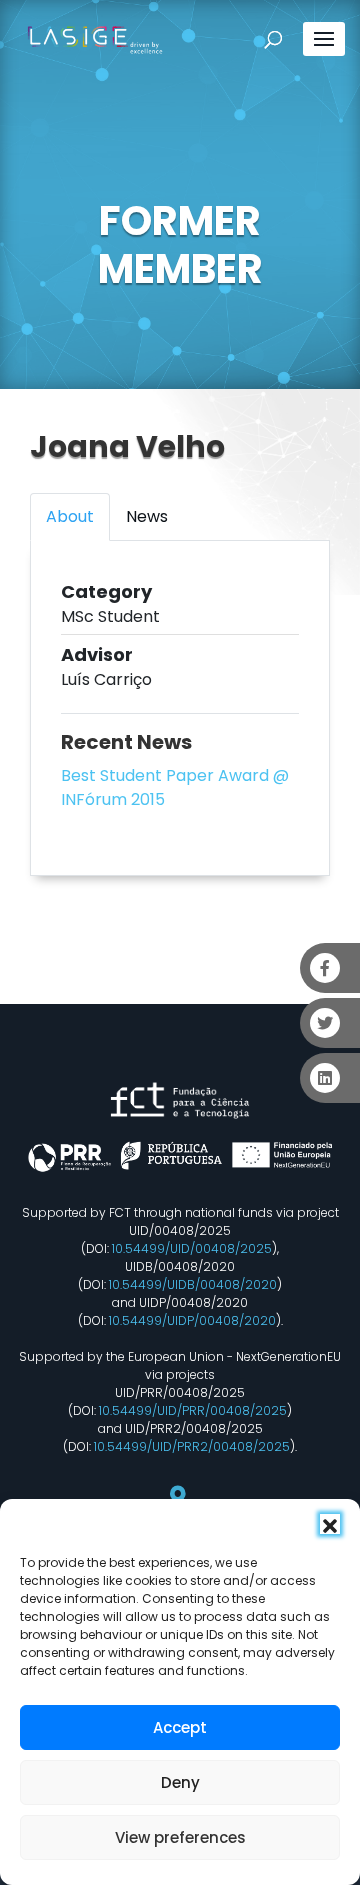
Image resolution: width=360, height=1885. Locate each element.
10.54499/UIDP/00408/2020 (192, 1320)
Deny (180, 1782)
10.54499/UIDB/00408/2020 (193, 1284)
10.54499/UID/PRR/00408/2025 (193, 1410)
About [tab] (70, 516)
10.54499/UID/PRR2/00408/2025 (192, 1446)
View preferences (180, 1837)
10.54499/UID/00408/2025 (192, 1248)
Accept (180, 1727)
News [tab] (147, 516)
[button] (330, 1524)
